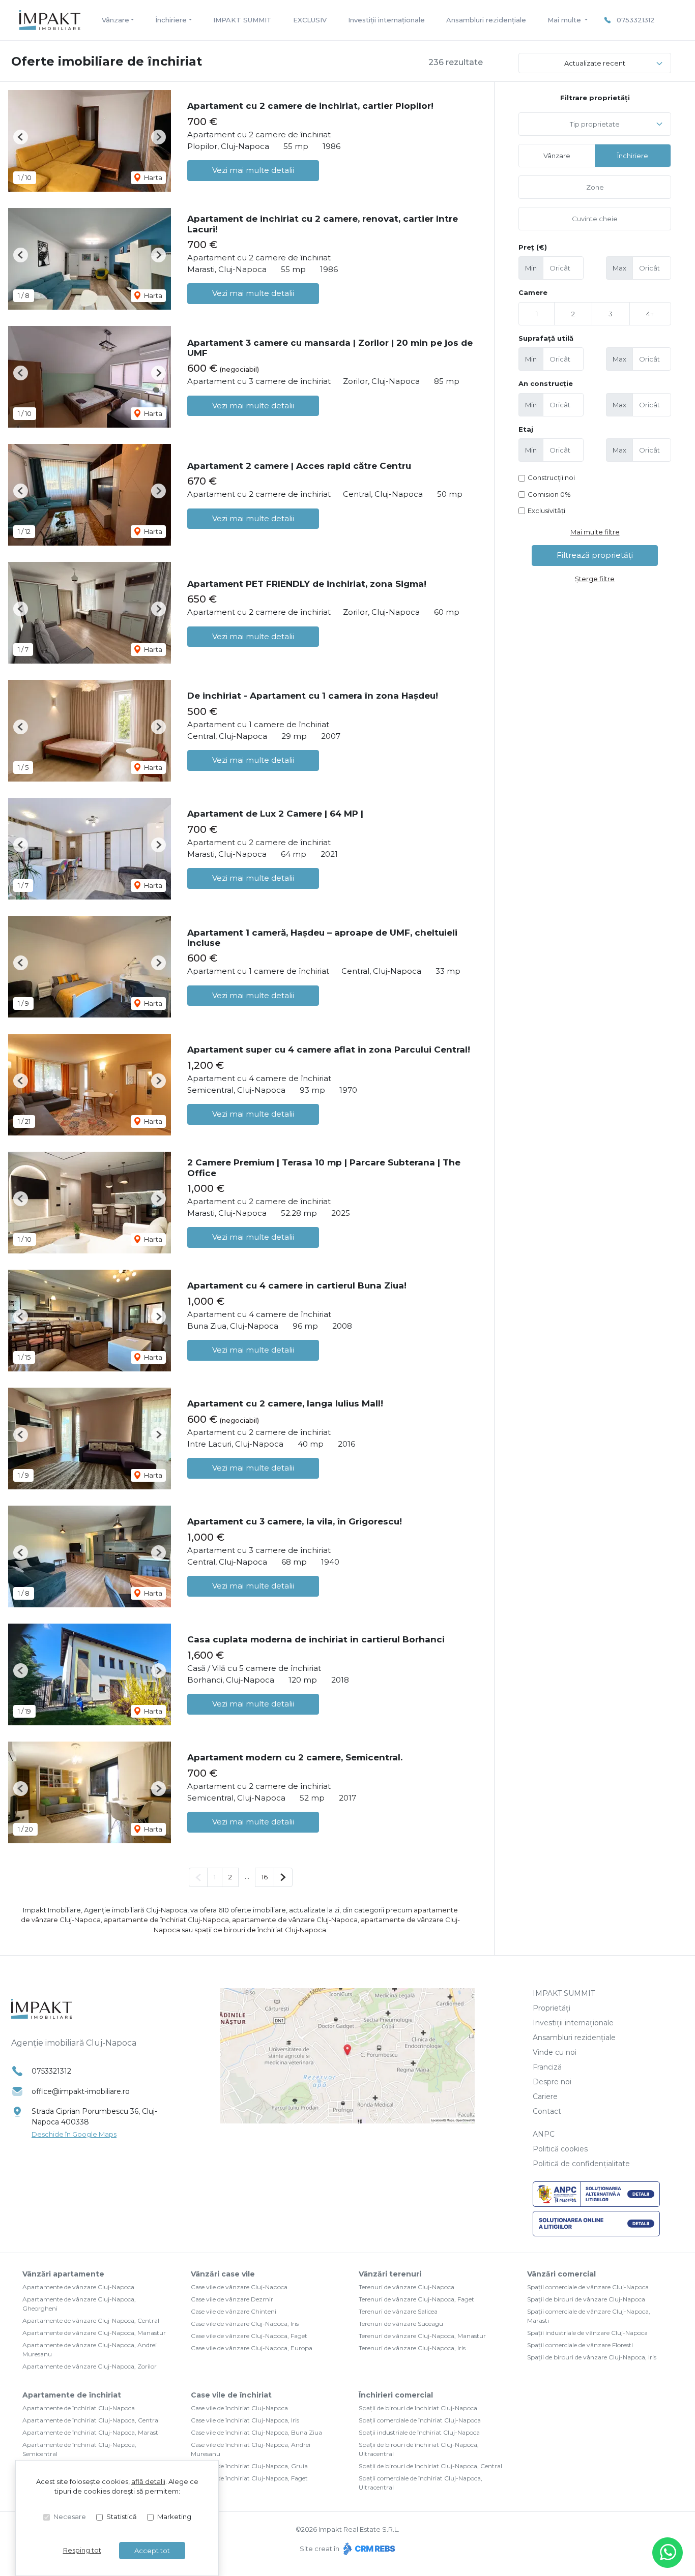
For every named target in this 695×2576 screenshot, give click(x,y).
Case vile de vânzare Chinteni (234, 2311)
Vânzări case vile (223, 2274)
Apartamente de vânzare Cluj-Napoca (78, 2287)
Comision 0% (549, 494)
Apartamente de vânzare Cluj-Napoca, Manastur (94, 2333)
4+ (650, 314)
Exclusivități (546, 511)
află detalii (148, 2481)
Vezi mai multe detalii (253, 170)
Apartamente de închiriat (72, 2395)
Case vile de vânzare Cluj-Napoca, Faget (249, 2336)
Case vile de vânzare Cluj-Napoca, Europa (252, 2348)
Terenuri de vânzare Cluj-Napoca (407, 2287)
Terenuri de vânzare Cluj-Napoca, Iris (412, 2348)
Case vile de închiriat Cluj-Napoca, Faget (249, 2478)
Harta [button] (152, 177)
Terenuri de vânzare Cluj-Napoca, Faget (416, 2299)
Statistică (122, 2517)
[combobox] (595, 124)
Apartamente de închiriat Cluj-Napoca (79, 2408)
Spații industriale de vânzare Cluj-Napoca (587, 2333)
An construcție (546, 383)
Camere (533, 292)
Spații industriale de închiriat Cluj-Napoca (419, 2432)
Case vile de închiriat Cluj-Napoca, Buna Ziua (256, 2432)
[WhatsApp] (668, 2553)
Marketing (174, 2517)
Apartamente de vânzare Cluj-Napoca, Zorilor (90, 2366)
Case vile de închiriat (231, 2395)
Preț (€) (533, 247)
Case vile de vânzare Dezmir (232, 2299)
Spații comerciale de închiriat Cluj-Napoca (420, 2420)
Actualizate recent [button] (595, 63)
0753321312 (636, 20)
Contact (547, 2111)
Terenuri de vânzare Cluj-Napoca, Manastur (422, 2336)
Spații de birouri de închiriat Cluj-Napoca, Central (430, 2466)
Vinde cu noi (555, 2052)
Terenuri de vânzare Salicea (398, 2311)
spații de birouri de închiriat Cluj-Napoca (260, 1930)
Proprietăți (552, 2008)
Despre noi (552, 2082)
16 (265, 1877)
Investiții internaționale (386, 20)
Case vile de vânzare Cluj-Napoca (239, 2287)
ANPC (544, 2134)
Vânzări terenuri (390, 2274)
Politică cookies (560, 2149)
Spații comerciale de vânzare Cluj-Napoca (588, 2287)
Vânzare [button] (115, 20)
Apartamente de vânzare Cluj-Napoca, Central (91, 2320)
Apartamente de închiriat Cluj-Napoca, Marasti (91, 2432)
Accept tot (152, 2551)
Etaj (526, 429)
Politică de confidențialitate (581, 2164)
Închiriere (633, 156)
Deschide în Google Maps (74, 2134)
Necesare (70, 2517)
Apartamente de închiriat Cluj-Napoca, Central (91, 2420)
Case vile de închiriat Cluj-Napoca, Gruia (249, 2466)
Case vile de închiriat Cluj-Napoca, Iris (245, 2420)
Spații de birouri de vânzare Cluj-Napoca (586, 2299)
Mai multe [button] (565, 20)
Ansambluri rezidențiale (486, 20)
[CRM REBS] (368, 2549)
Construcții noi (551, 477)
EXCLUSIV (310, 20)
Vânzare (557, 156)
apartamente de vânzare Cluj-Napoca (295, 1920)
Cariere (545, 2096)
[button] (21, 137)
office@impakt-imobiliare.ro (81, 2091)
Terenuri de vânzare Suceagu (401, 2324)
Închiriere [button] (171, 20)
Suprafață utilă (546, 338)
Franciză (547, 2067)
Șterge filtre (595, 579)
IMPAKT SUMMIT (242, 20)
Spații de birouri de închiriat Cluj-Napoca (418, 2408)
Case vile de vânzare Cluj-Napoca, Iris (245, 2324)
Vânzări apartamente (63, 2274)
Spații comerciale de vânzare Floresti (580, 2345)
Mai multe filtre (595, 532)
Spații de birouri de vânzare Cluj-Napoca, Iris (592, 2357)
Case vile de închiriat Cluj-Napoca (239, 2408)
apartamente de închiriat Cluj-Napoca (166, 1920)
